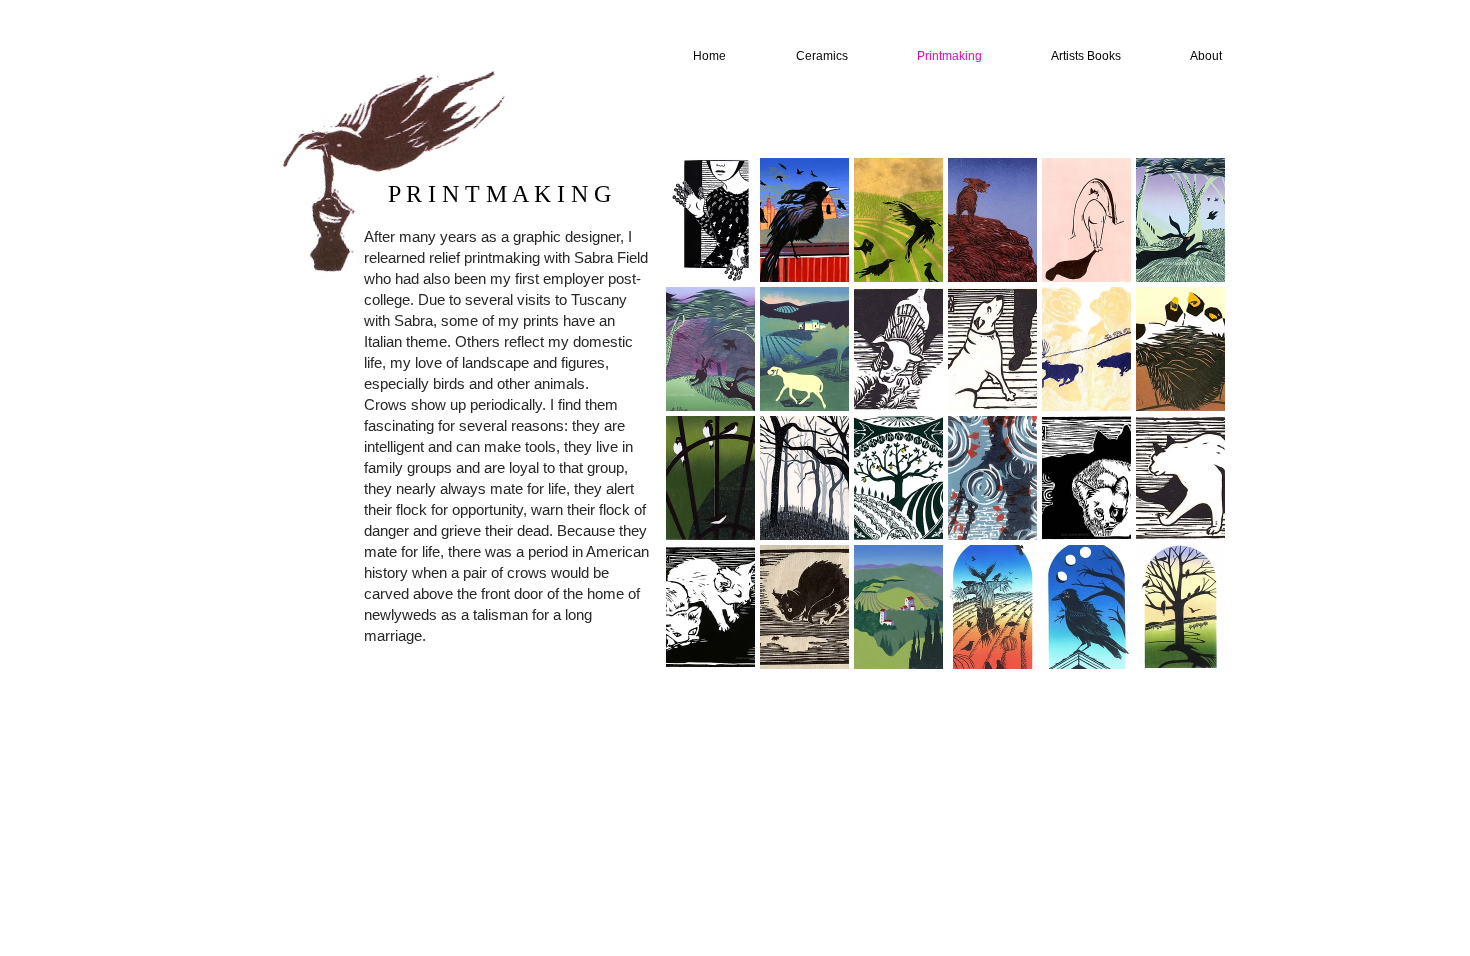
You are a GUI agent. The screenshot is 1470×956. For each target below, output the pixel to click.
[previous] (708, 431)
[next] (1182, 431)
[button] (710, 220)
